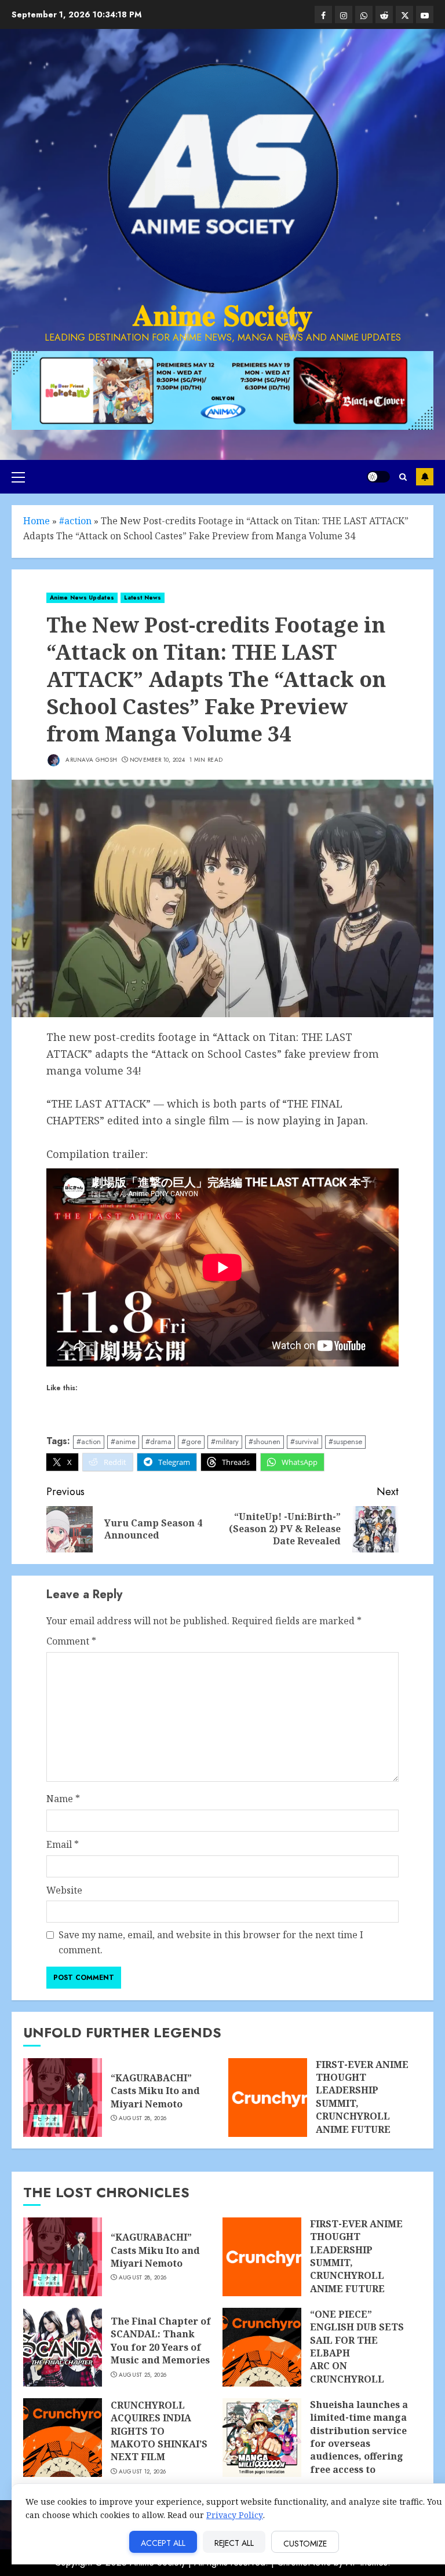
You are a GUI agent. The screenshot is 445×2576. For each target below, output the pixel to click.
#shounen (265, 1442)
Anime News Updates (82, 598)
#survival (304, 1442)
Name (63, 1799)
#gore (191, 1442)
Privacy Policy (235, 2515)
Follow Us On (425, 477)
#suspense (345, 1442)
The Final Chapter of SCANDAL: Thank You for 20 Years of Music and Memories (161, 2341)
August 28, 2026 (143, 2118)
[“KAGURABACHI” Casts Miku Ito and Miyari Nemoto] (63, 2098)
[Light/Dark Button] (378, 477)
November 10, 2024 (157, 760)
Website (64, 1890)
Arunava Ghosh (90, 760)
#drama (158, 1442)
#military (225, 1442)
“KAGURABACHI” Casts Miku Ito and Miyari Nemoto (155, 2091)
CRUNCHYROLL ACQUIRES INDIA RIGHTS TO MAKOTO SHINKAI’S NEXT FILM (159, 2431)
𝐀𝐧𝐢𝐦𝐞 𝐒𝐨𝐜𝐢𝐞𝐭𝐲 (222, 315)
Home (37, 521)
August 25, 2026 (143, 2375)
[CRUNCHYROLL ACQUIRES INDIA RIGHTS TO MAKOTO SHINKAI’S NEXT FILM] (63, 2438)
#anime (123, 1442)
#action (75, 521)
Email (63, 1844)
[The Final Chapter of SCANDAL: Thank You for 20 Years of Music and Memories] (63, 2347)
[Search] (403, 477)
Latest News (143, 598)
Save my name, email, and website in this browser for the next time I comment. (211, 1942)
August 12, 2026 (143, 2472)
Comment (71, 1641)
